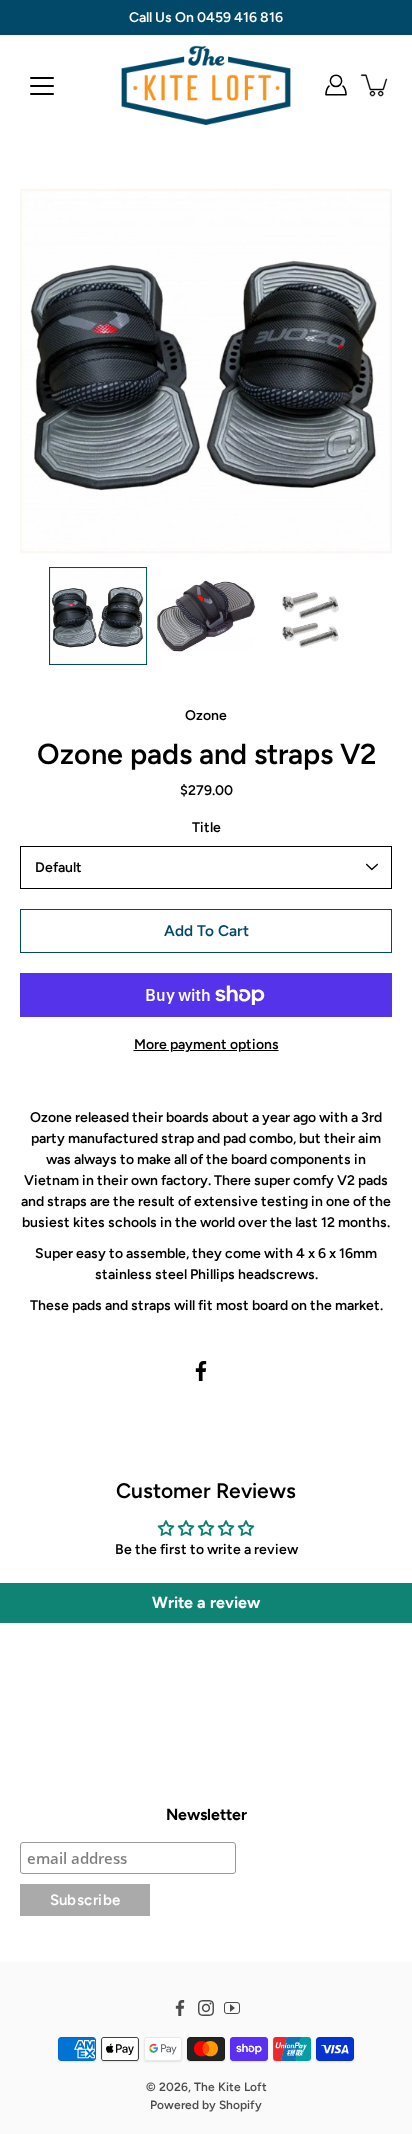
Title (206, 827)
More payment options (206, 1044)
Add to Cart (206, 930)
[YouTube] (232, 2008)
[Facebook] (201, 1371)
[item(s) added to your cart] (376, 85)
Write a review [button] (206, 1602)
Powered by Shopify (206, 2105)
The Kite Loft (230, 2087)
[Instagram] (206, 2008)
